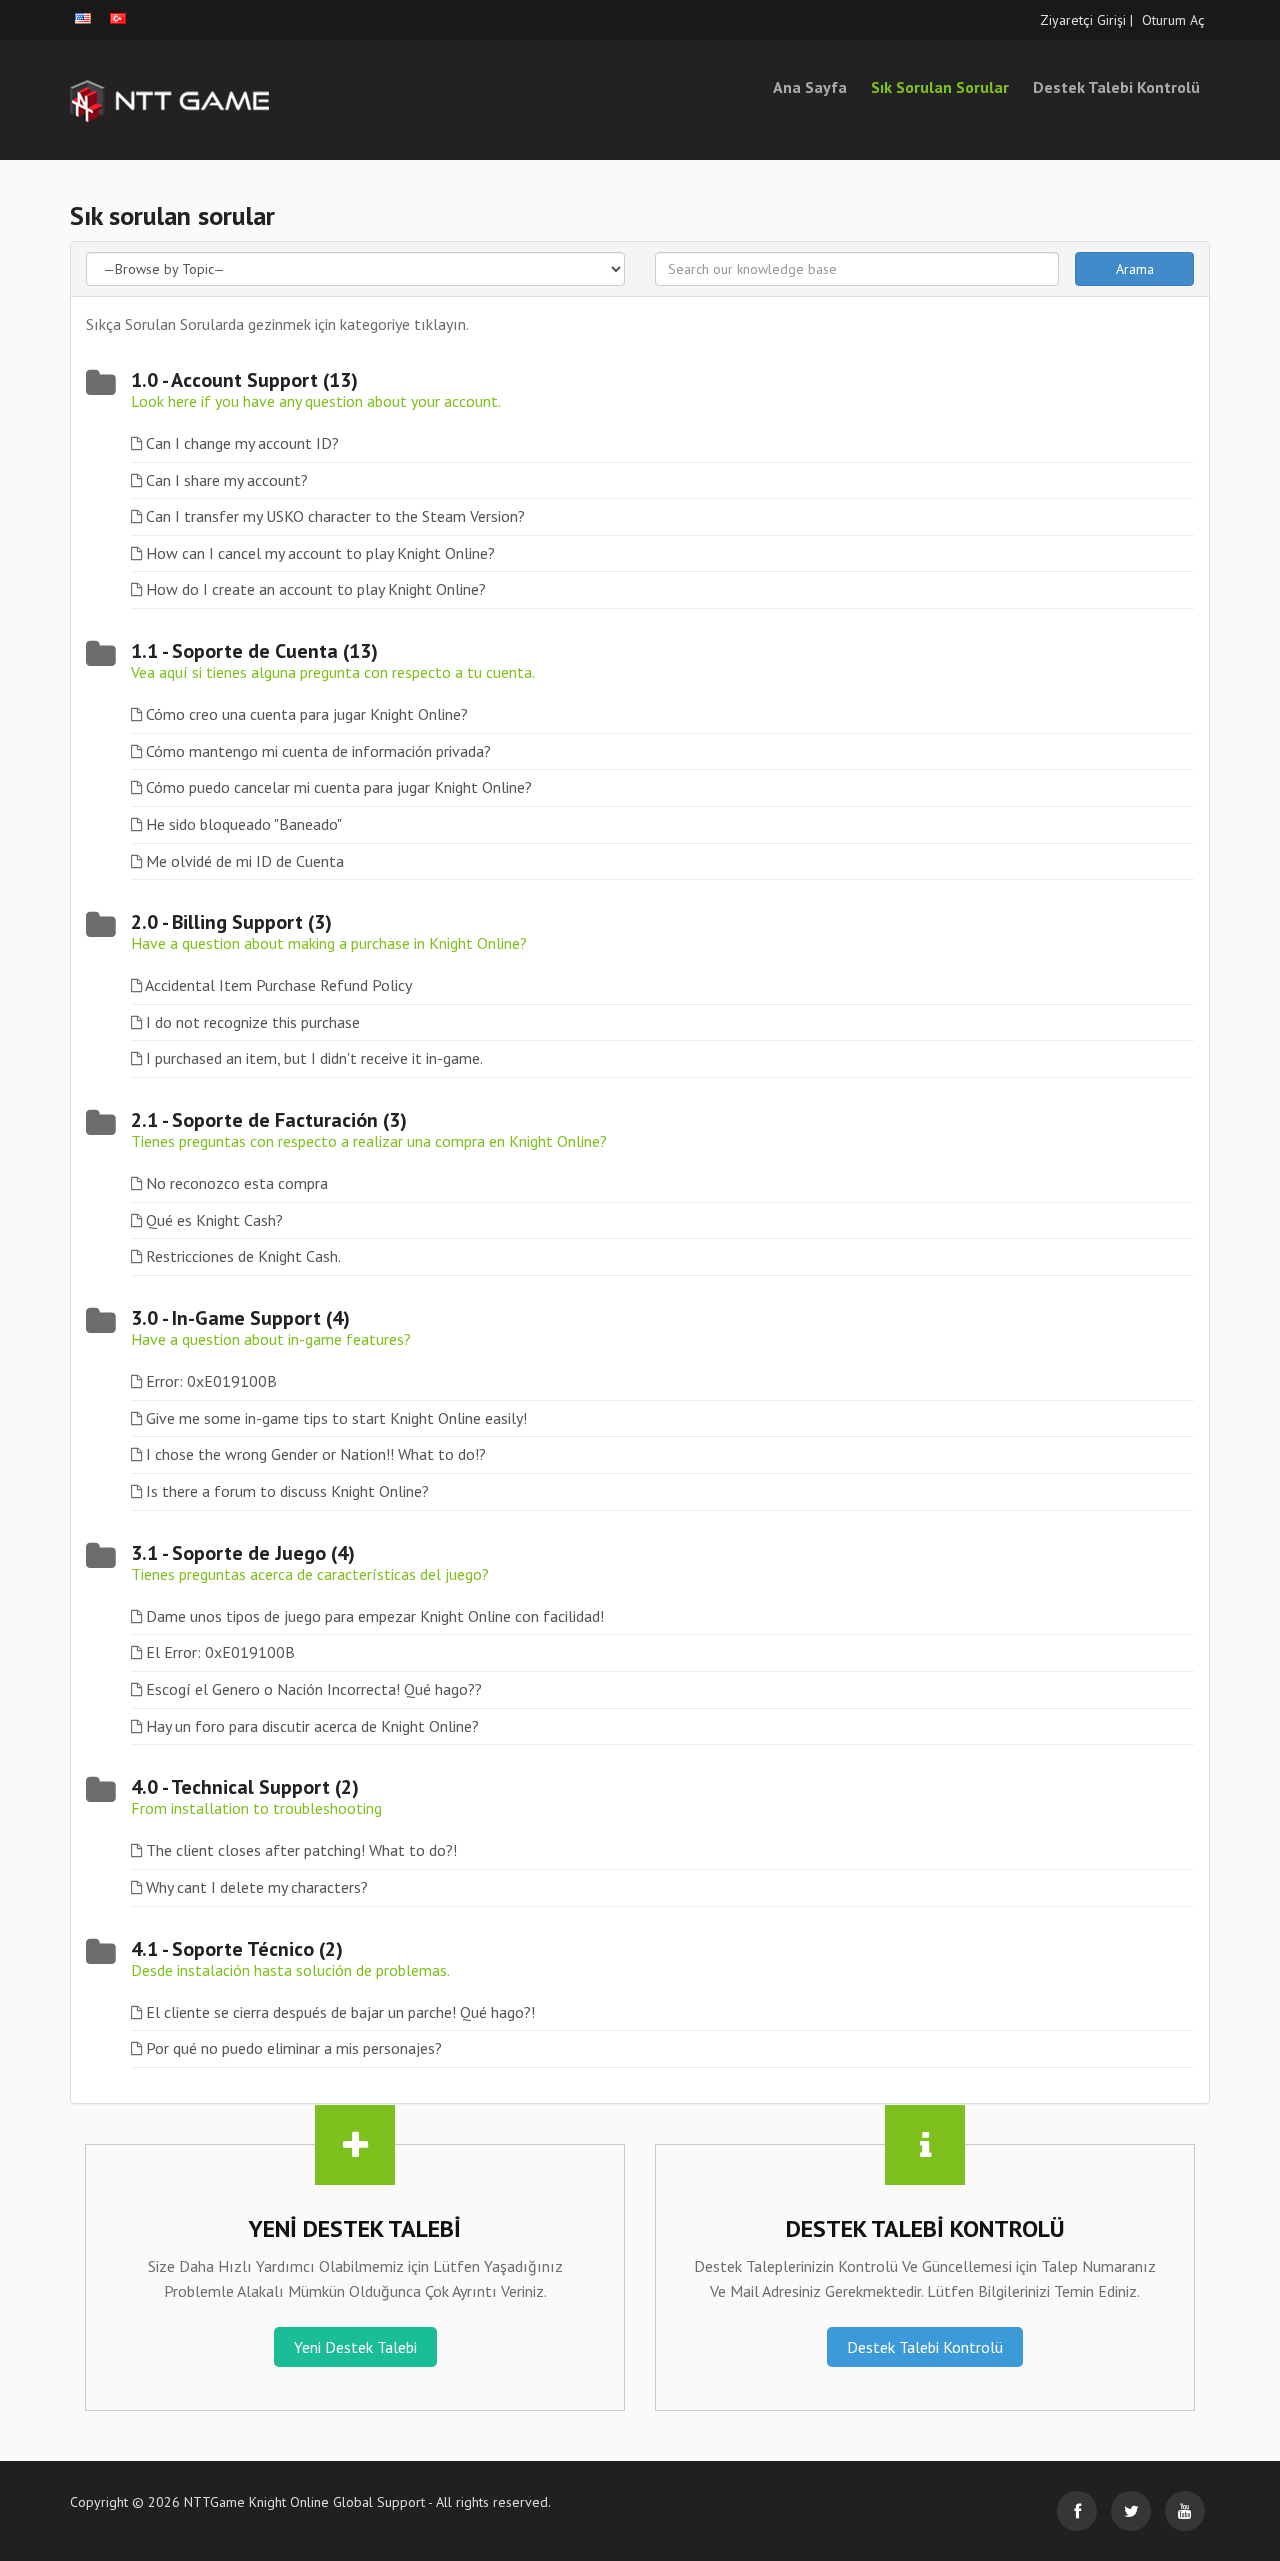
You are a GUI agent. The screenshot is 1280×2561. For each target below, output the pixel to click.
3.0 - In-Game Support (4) (240, 1318)
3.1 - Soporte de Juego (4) (243, 1553)
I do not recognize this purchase (253, 1022)
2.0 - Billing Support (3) (231, 922)
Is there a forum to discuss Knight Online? (287, 1491)
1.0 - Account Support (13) (244, 380)
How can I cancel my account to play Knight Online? (320, 553)
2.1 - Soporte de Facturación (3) (269, 1120)
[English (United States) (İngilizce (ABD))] (83, 18)
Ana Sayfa (810, 87)
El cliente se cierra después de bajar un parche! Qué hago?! (340, 2012)
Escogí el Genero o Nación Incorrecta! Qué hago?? (314, 1689)
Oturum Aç (1173, 20)
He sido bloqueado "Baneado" (244, 824)
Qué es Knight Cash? (214, 1220)
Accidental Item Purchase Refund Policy (278, 985)
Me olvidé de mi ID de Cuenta (245, 861)
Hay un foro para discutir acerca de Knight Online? (312, 1726)
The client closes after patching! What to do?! (301, 1850)
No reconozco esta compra (237, 1183)
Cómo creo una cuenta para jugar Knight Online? (307, 714)
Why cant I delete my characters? (257, 1887)
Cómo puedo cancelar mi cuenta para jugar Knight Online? (339, 787)
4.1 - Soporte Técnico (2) (237, 1949)
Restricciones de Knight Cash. (243, 1256)
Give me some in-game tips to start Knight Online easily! (336, 1418)
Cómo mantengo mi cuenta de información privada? (318, 751)
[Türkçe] (118, 18)
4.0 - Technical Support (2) (245, 1787)
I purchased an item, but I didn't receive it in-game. (314, 1058)
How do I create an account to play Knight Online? (316, 589)
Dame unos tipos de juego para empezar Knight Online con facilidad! (375, 1616)
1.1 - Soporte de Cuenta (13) (254, 651)
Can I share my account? (227, 480)
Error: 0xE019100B (211, 1381)
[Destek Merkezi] (250, 100)
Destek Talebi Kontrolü (1116, 87)
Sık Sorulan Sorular (940, 87)
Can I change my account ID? (242, 443)
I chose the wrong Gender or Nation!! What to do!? (316, 1454)
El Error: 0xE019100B (220, 1652)
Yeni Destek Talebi (355, 2347)
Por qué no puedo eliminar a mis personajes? (294, 2048)
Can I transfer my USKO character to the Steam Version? (335, 516)
